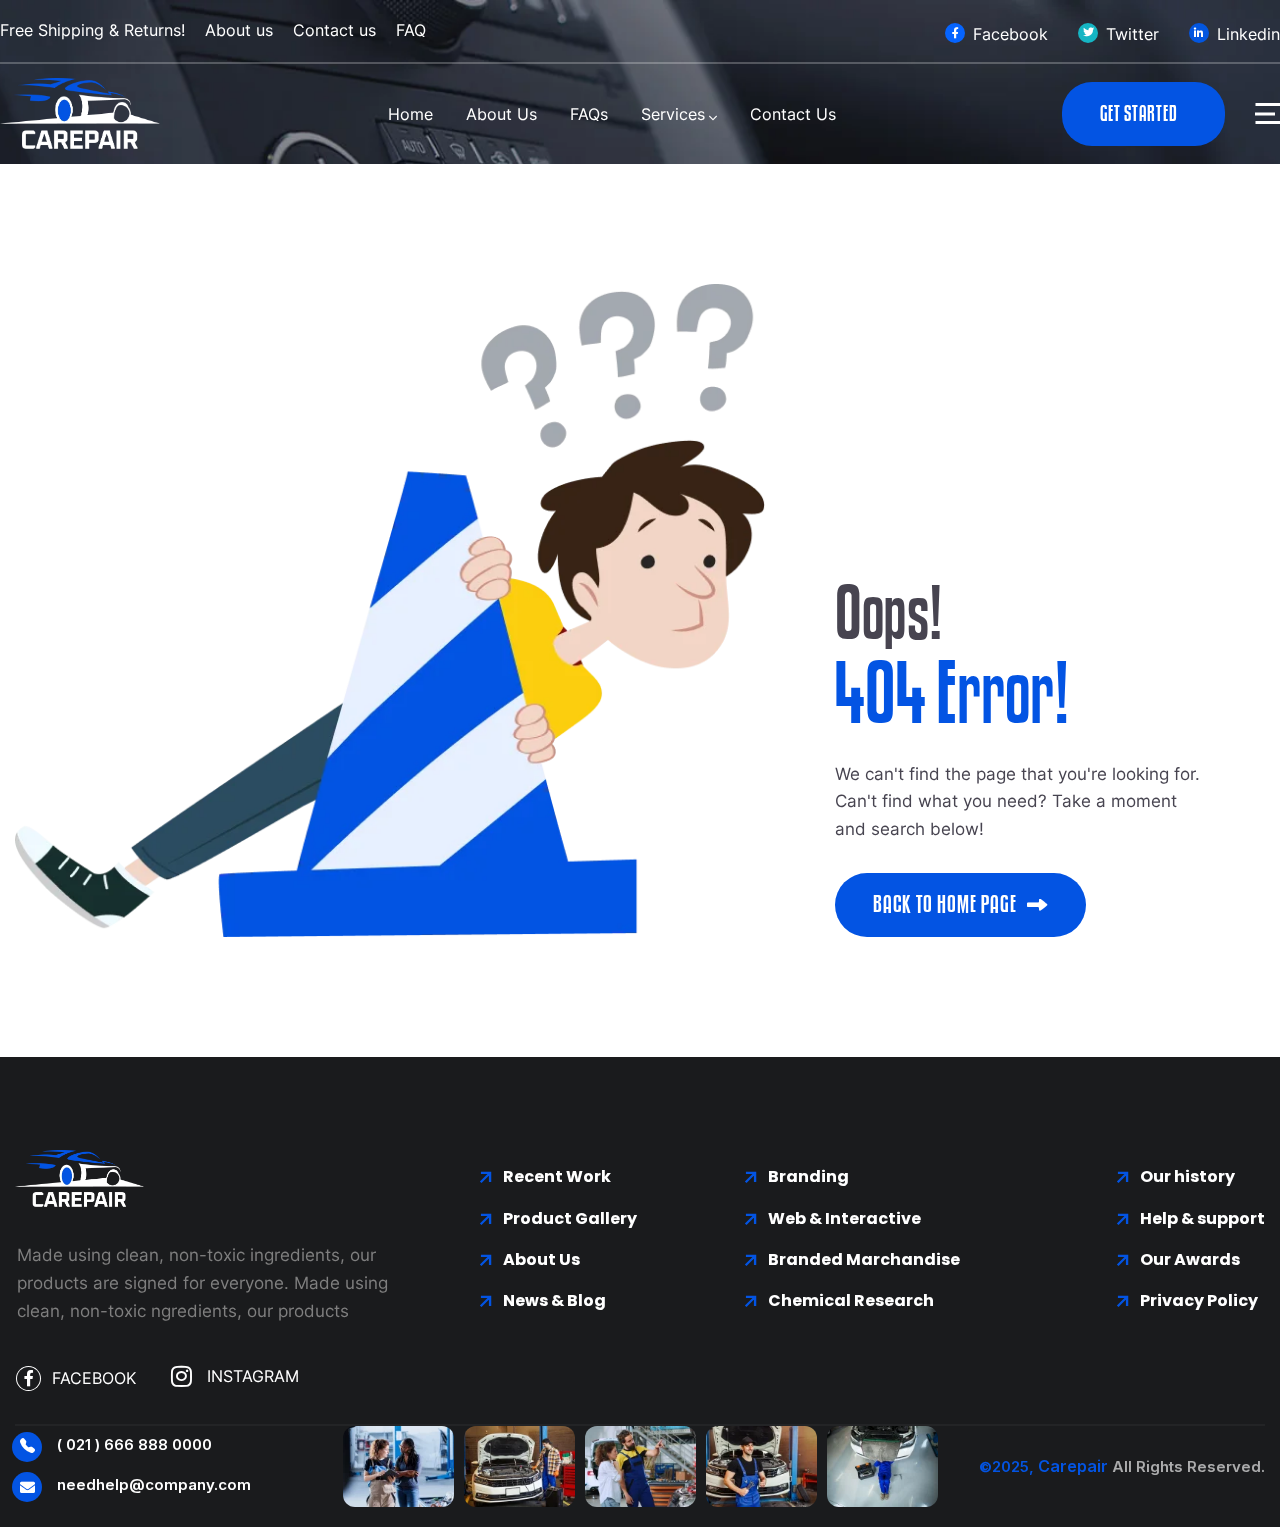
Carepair (1073, 1466)
